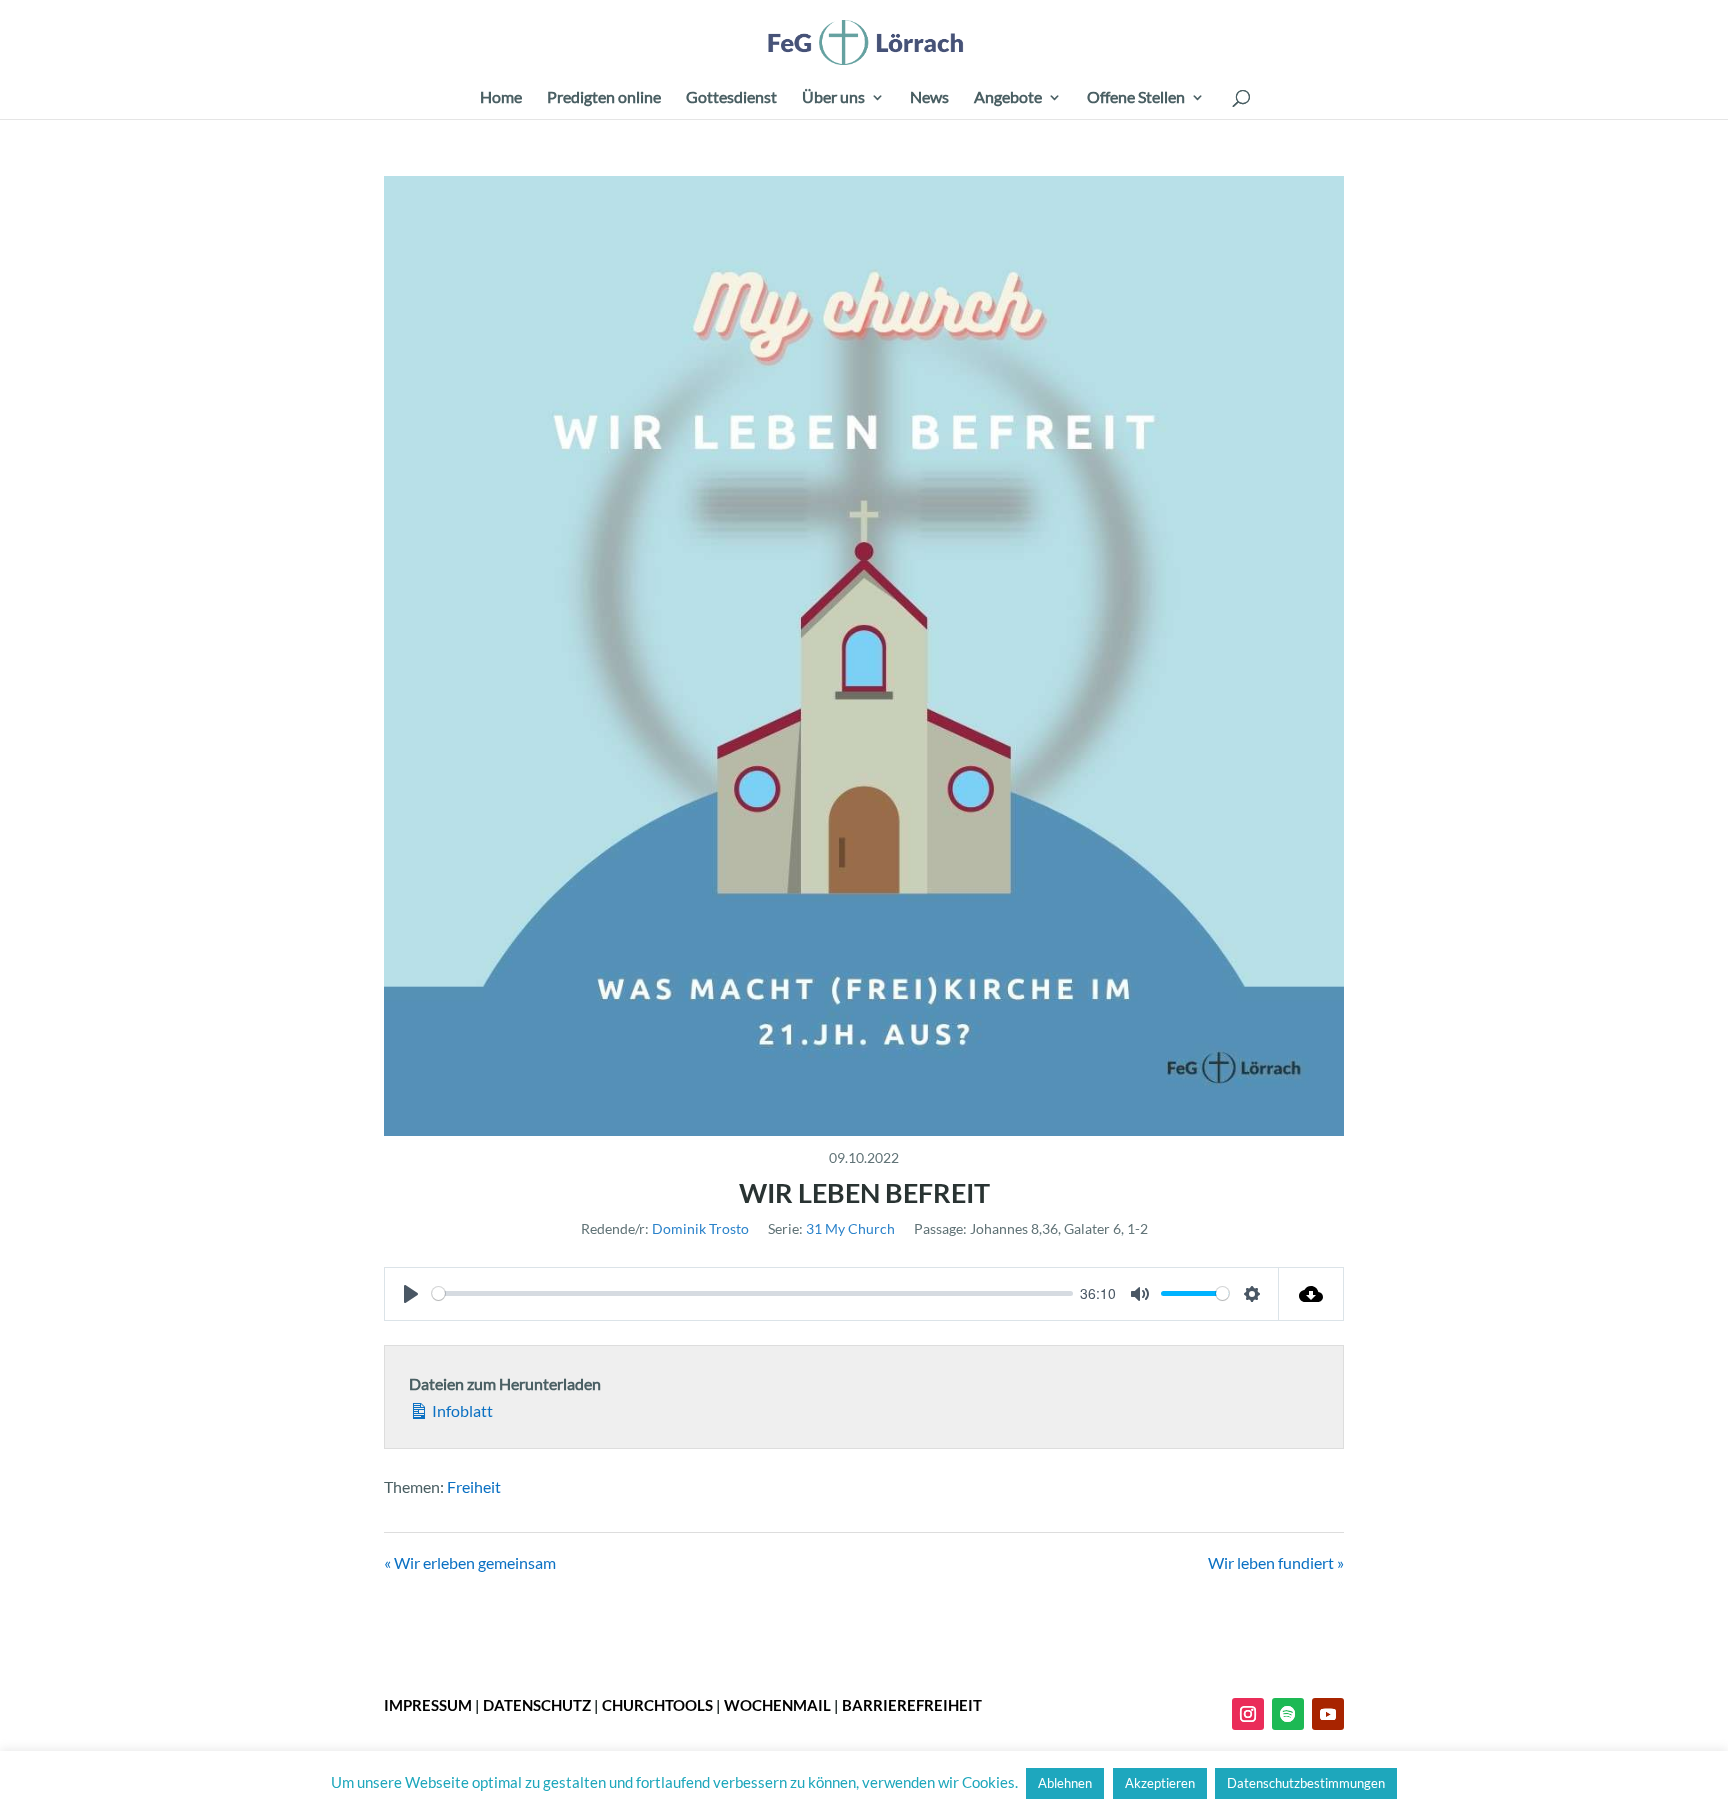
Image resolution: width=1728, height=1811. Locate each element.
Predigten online (604, 98)
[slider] (752, 1293)
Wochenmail (777, 1705)
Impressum (428, 1705)
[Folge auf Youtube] (1328, 1714)
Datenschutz (537, 1705)
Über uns (833, 98)
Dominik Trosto (700, 1228)
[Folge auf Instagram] (1248, 1714)
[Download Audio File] (1311, 1294)
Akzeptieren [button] (1160, 1783)
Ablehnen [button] (1065, 1783)
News (929, 98)
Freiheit (474, 1486)
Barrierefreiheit (912, 1705)
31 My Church (850, 1228)
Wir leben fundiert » (1276, 1562)
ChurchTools (657, 1705)
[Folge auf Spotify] (1288, 1714)
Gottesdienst (731, 98)
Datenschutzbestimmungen (1306, 1783)
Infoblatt (461, 1410)
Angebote (1008, 98)
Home (501, 98)
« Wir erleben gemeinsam (470, 1562)
